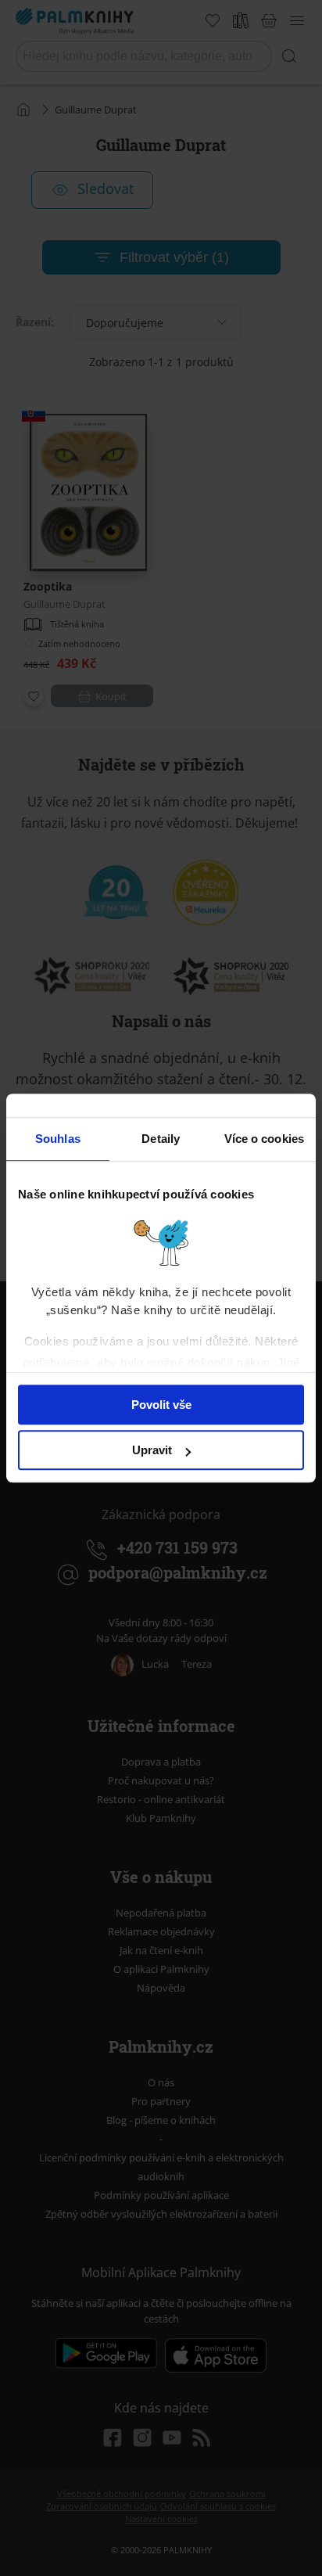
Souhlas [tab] (58, 1139)
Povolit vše (161, 1405)
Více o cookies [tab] (264, 1139)
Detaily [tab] (161, 1139)
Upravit (152, 1450)
